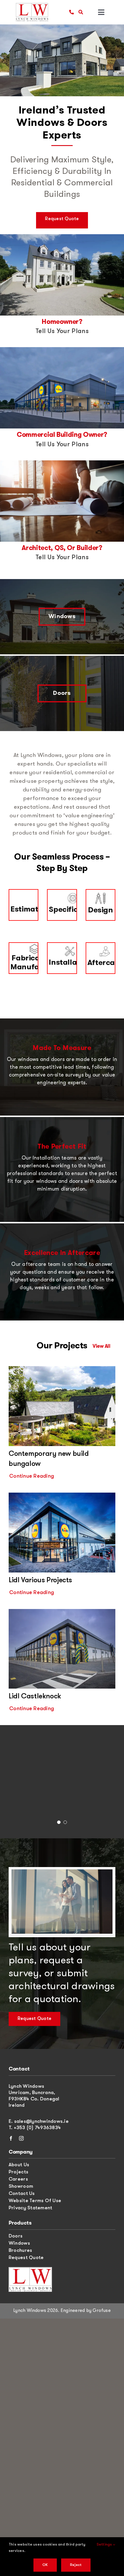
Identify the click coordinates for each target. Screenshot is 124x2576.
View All (101, 1346)
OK (45, 2565)
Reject (76, 2565)
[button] (59, 1823)
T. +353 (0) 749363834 (35, 2128)
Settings (105, 2545)
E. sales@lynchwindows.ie (39, 2122)
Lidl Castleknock (35, 1696)
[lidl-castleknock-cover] (62, 1611)
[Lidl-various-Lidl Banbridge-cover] (62, 1495)
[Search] (81, 12)
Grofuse (102, 2311)
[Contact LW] (30, 2269)
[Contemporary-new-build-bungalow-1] (62, 1369)
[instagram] (21, 2138)
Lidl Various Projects (40, 1580)
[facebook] (11, 2138)
